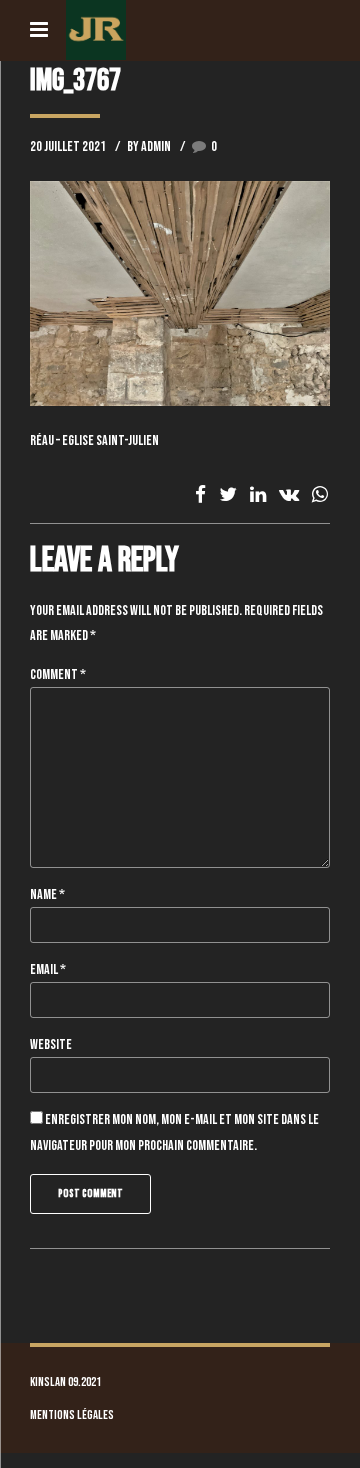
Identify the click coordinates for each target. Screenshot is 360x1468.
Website (51, 1044)
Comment (58, 674)
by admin (149, 146)
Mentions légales (72, 1415)
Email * (48, 969)
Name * (47, 894)
